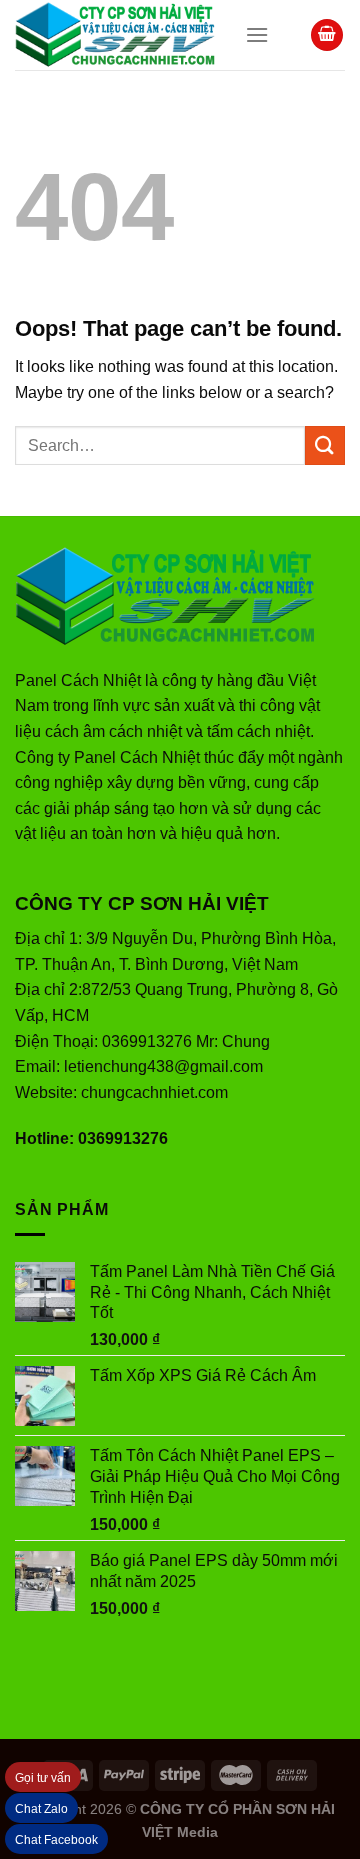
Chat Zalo (41, 1809)
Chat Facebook (56, 1840)
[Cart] (327, 35)
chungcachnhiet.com (154, 1092)
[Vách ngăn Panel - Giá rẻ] (115, 35)
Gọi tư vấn (43, 1778)
